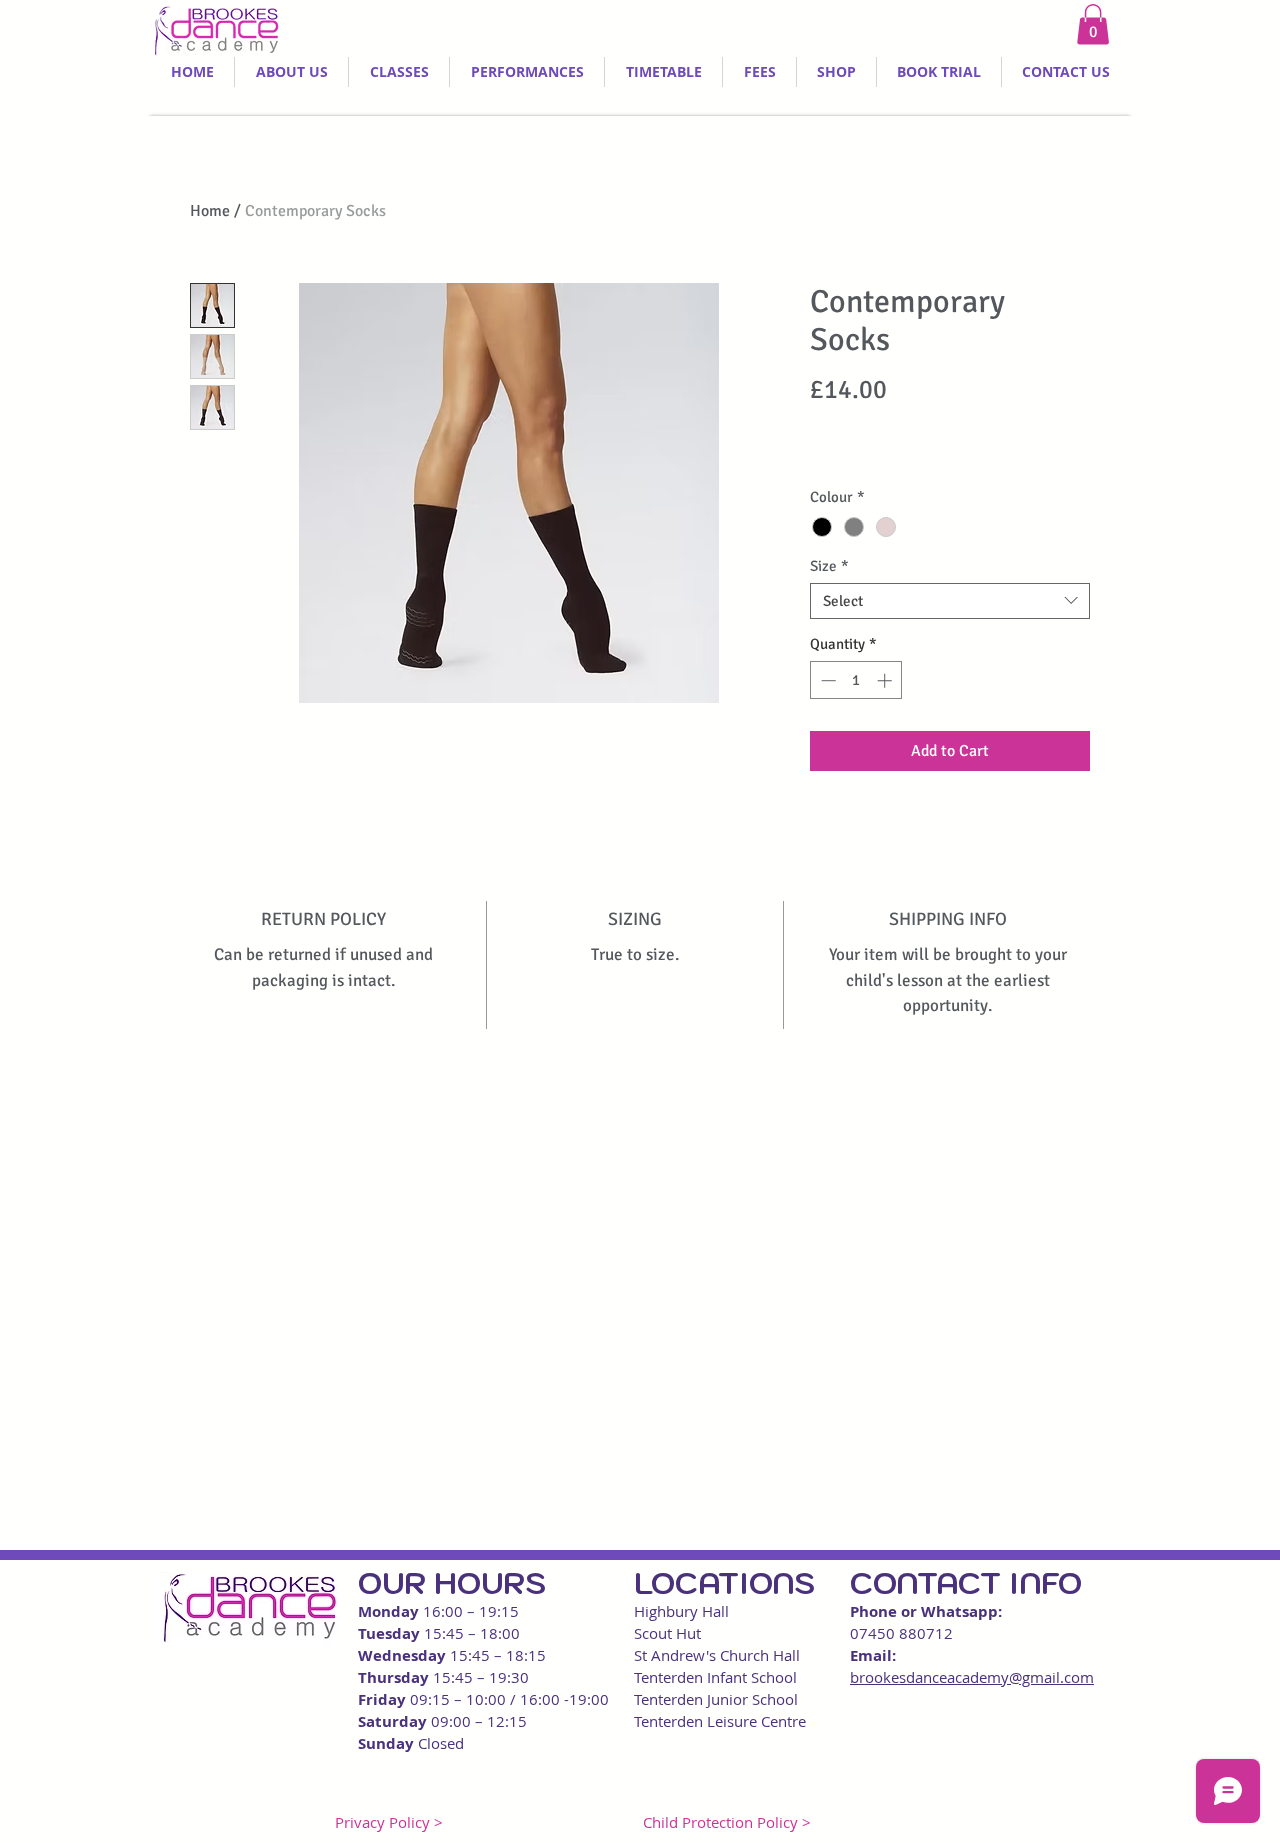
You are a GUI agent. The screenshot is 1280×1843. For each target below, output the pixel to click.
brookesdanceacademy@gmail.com (972, 1677)
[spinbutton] (856, 680)
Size (829, 566)
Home (210, 211)
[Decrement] (826, 680)
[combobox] (950, 601)
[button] (1093, 24)
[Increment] (886, 680)
